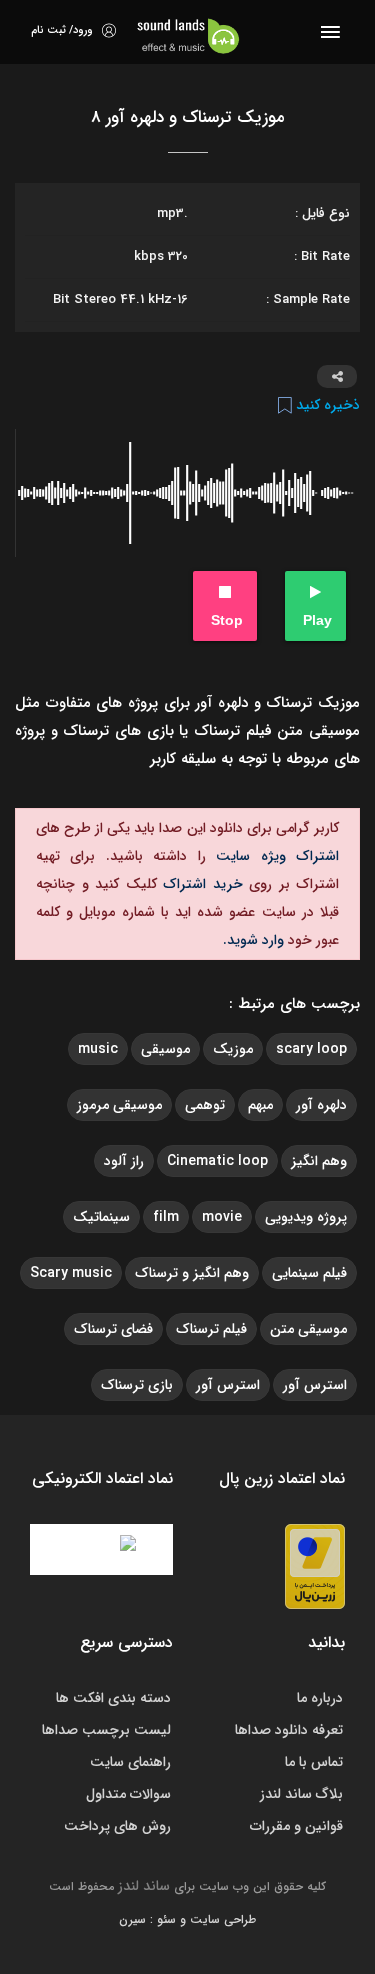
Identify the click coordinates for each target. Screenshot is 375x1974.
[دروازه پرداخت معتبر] (315, 1565)
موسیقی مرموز (119, 1105)
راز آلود (124, 1161)
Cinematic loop (217, 1161)
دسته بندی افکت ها (113, 1698)
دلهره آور (321, 1105)
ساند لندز (144, 1886)
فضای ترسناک (113, 1329)
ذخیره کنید (326, 405)
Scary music (71, 1273)
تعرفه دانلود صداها (289, 1730)
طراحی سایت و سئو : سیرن (187, 1919)
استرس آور (315, 1385)
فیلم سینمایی (309, 1273)
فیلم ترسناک (211, 1329)
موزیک (233, 1049)
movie (222, 1217)
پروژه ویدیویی (306, 1217)
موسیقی (165, 1049)
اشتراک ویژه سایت (272, 856)
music (98, 1049)
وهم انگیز (319, 1161)
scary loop (311, 1049)
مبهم (260, 1105)
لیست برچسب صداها (106, 1730)
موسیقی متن (308, 1329)
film (166, 1217)
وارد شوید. (253, 940)
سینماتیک (101, 1217)
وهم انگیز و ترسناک (192, 1273)
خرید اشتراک (200, 884)
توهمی (205, 1105)
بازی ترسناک (137, 1385)
